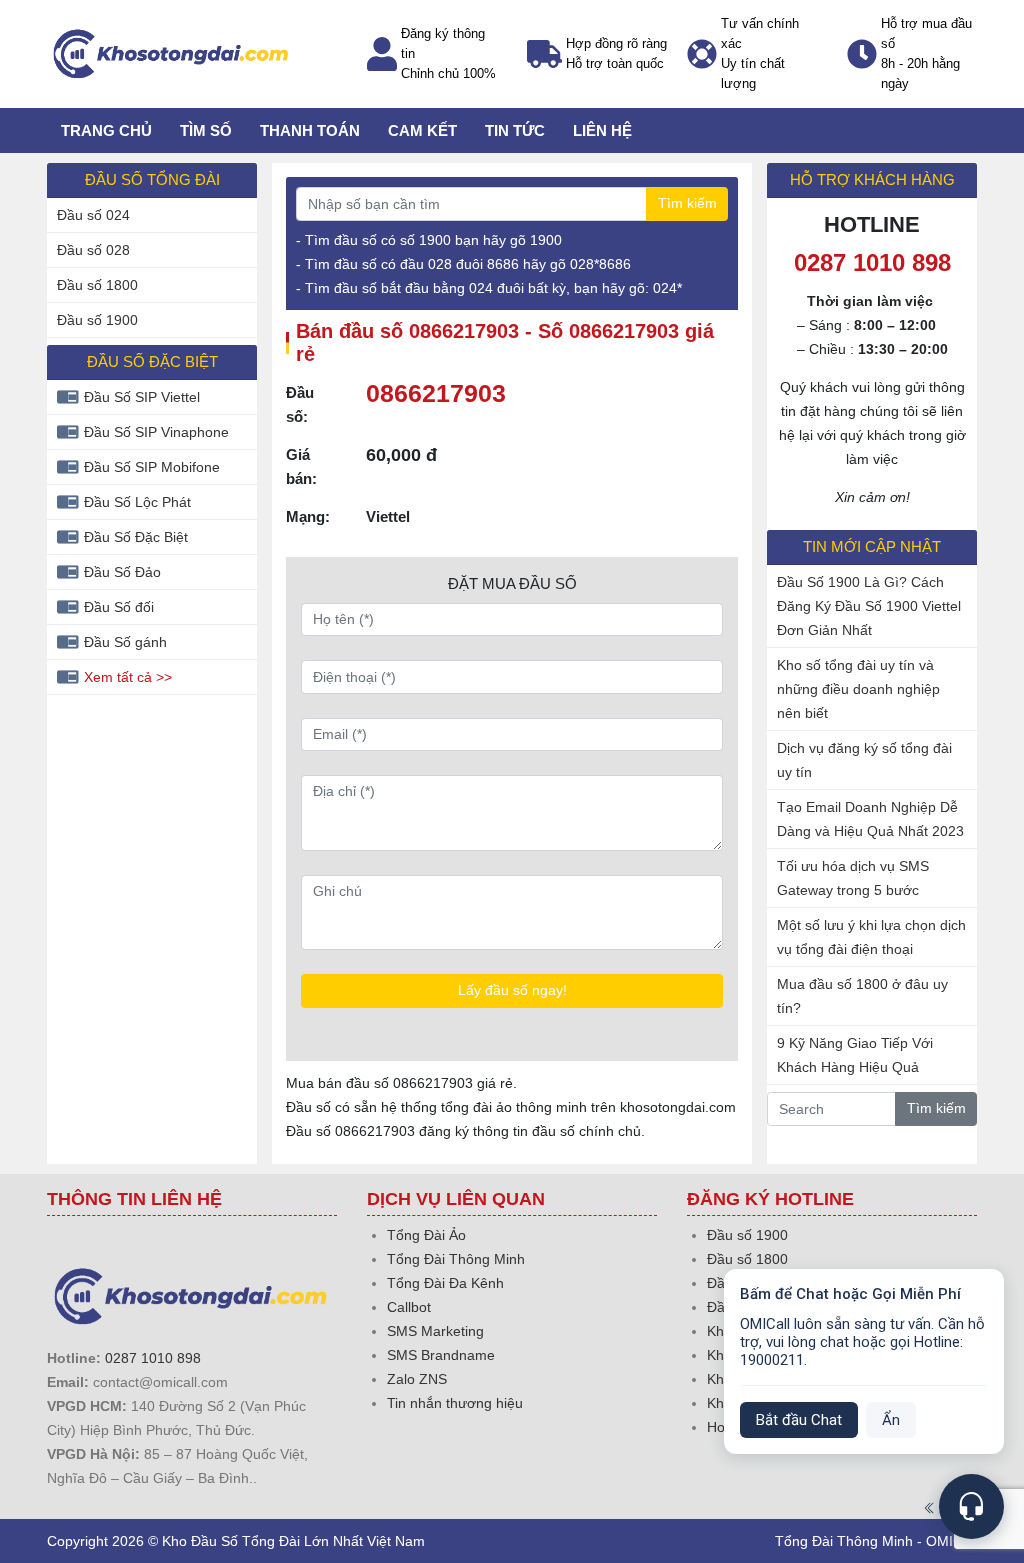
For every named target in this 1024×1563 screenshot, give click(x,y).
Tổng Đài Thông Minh (456, 1259)
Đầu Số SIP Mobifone (152, 467)
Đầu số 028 (93, 250)
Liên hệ (602, 130)
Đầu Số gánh (125, 642)
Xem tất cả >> (128, 677)
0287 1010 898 (153, 1358)
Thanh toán (310, 130)
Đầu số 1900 (97, 320)
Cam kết (422, 130)
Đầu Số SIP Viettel (142, 397)
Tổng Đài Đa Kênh (445, 1283)
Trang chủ (106, 130)
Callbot (409, 1307)
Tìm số (206, 130)
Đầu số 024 (93, 215)
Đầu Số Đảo (122, 572)
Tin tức (515, 130)
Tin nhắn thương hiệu (455, 1403)
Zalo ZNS (417, 1379)
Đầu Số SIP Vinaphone (156, 432)
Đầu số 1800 (97, 285)
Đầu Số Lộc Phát (137, 502)
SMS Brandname (441, 1355)
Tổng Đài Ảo (426, 1235)
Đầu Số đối (119, 607)
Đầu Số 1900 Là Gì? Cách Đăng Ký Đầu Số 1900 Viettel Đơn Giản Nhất (869, 606)
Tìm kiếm (687, 203)
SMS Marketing (435, 1331)
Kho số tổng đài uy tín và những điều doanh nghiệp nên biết (858, 689)
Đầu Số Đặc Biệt (136, 537)
